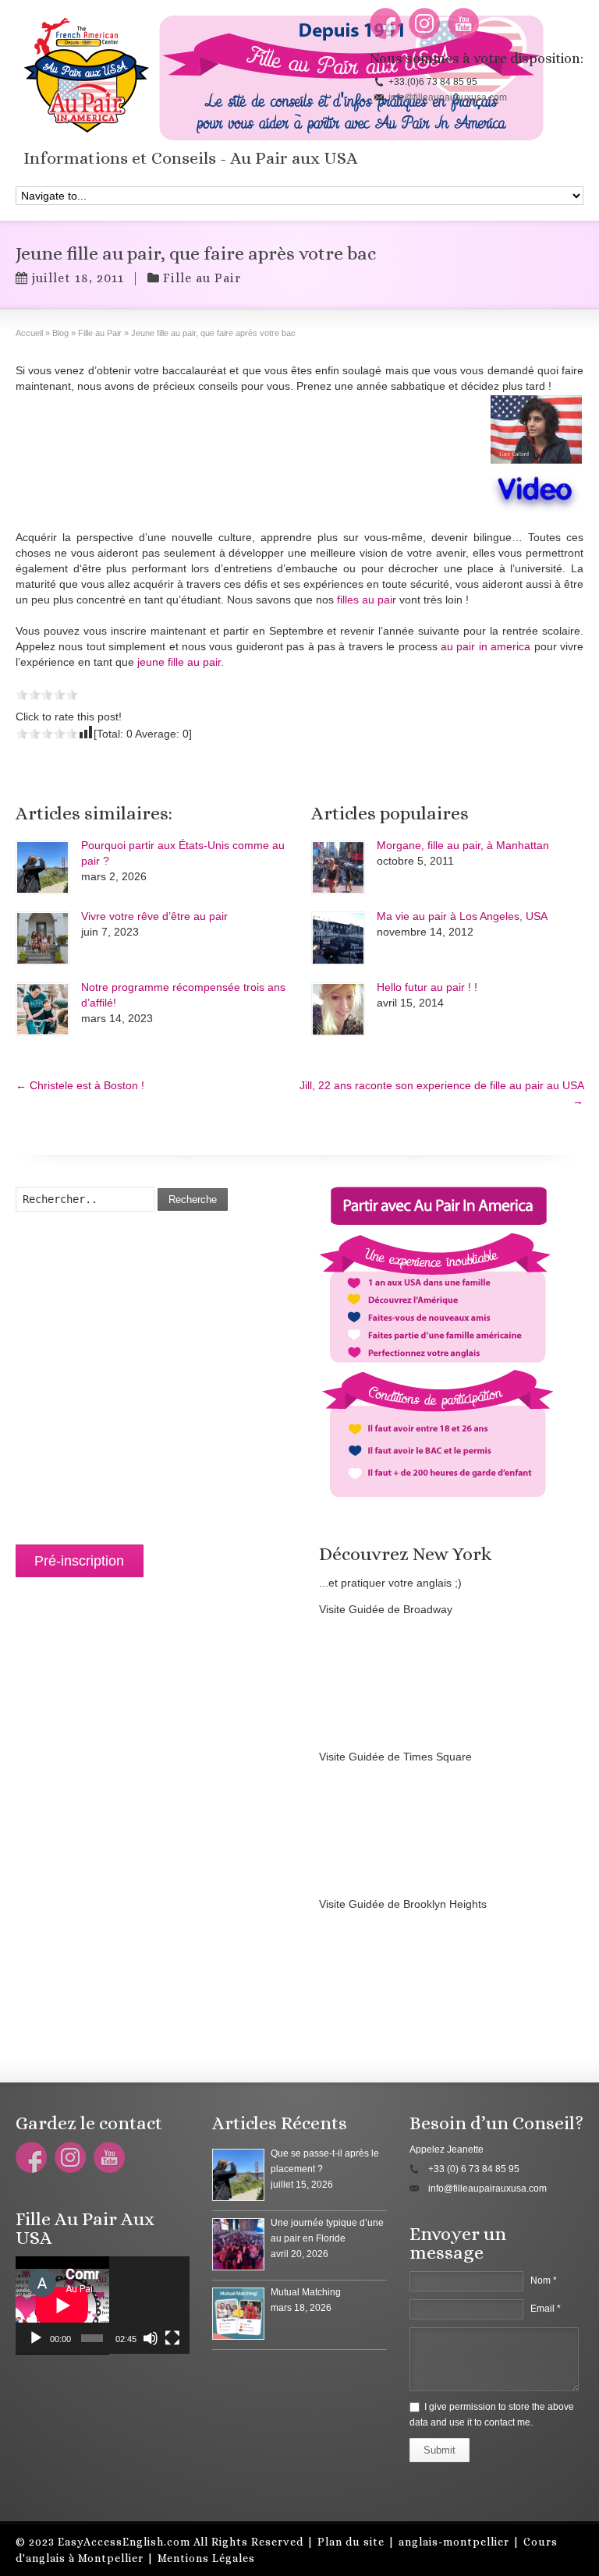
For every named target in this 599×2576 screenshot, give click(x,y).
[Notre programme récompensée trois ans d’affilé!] (43, 1009)
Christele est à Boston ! (80, 1085)
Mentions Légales (206, 2558)
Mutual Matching (306, 2292)
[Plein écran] (172, 2338)
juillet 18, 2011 (78, 278)
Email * (546, 2309)
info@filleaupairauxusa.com (448, 97)
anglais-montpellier (454, 2542)
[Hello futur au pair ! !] (338, 1009)
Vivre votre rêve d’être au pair (154, 916)
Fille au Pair (202, 278)
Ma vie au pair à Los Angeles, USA (462, 916)
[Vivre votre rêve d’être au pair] (43, 938)
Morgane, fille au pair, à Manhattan (463, 845)
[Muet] (151, 2338)
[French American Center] (299, 454)
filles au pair (367, 600)
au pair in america (486, 646)
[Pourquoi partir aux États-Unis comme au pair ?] (43, 867)
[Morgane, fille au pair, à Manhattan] (338, 867)
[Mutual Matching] (238, 2314)
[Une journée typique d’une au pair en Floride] (238, 2244)
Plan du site (351, 2542)
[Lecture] (36, 2338)
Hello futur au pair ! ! (427, 987)
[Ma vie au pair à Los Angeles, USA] (338, 938)
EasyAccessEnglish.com (124, 2542)
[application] (103, 2305)
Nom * (544, 2281)
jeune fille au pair (179, 662)
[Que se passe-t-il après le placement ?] (238, 2175)
